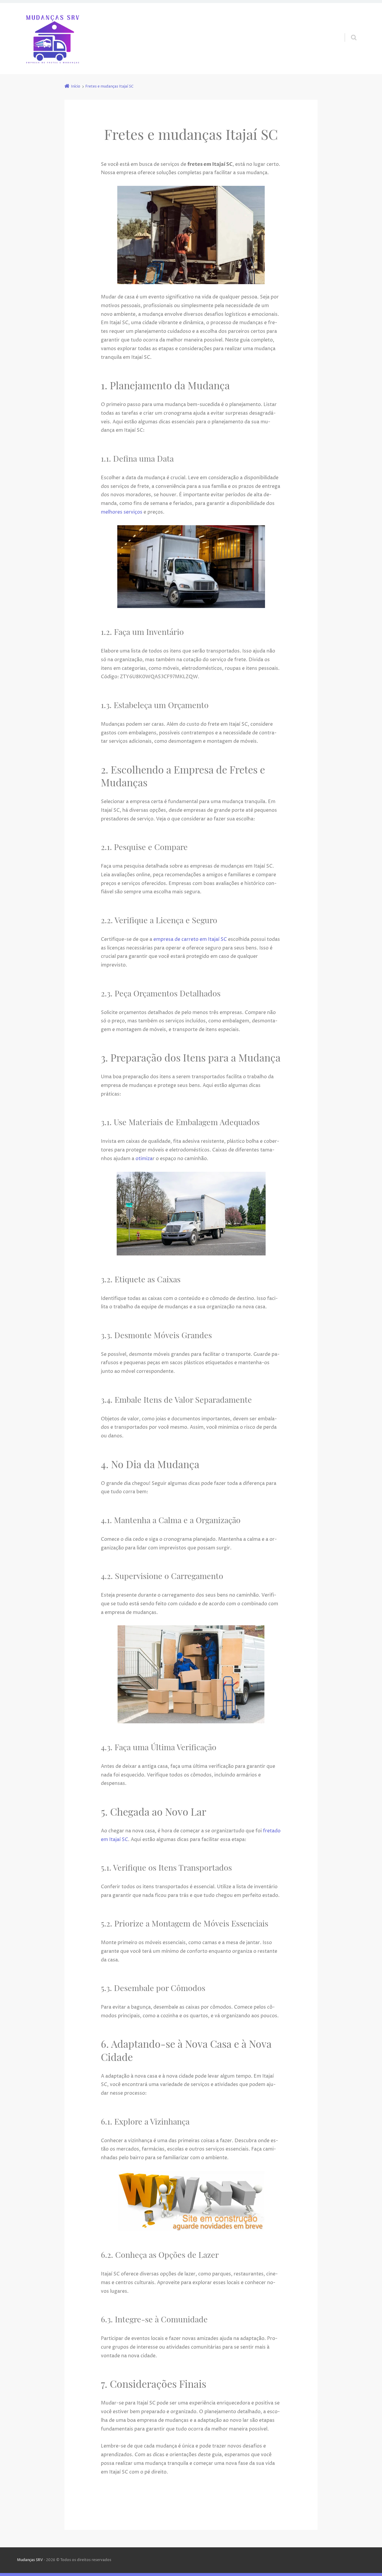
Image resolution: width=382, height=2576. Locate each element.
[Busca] (348, 31)
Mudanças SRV (30, 2560)
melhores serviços (122, 512)
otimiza (144, 1159)
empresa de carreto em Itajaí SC (190, 939)
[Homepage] (53, 39)
